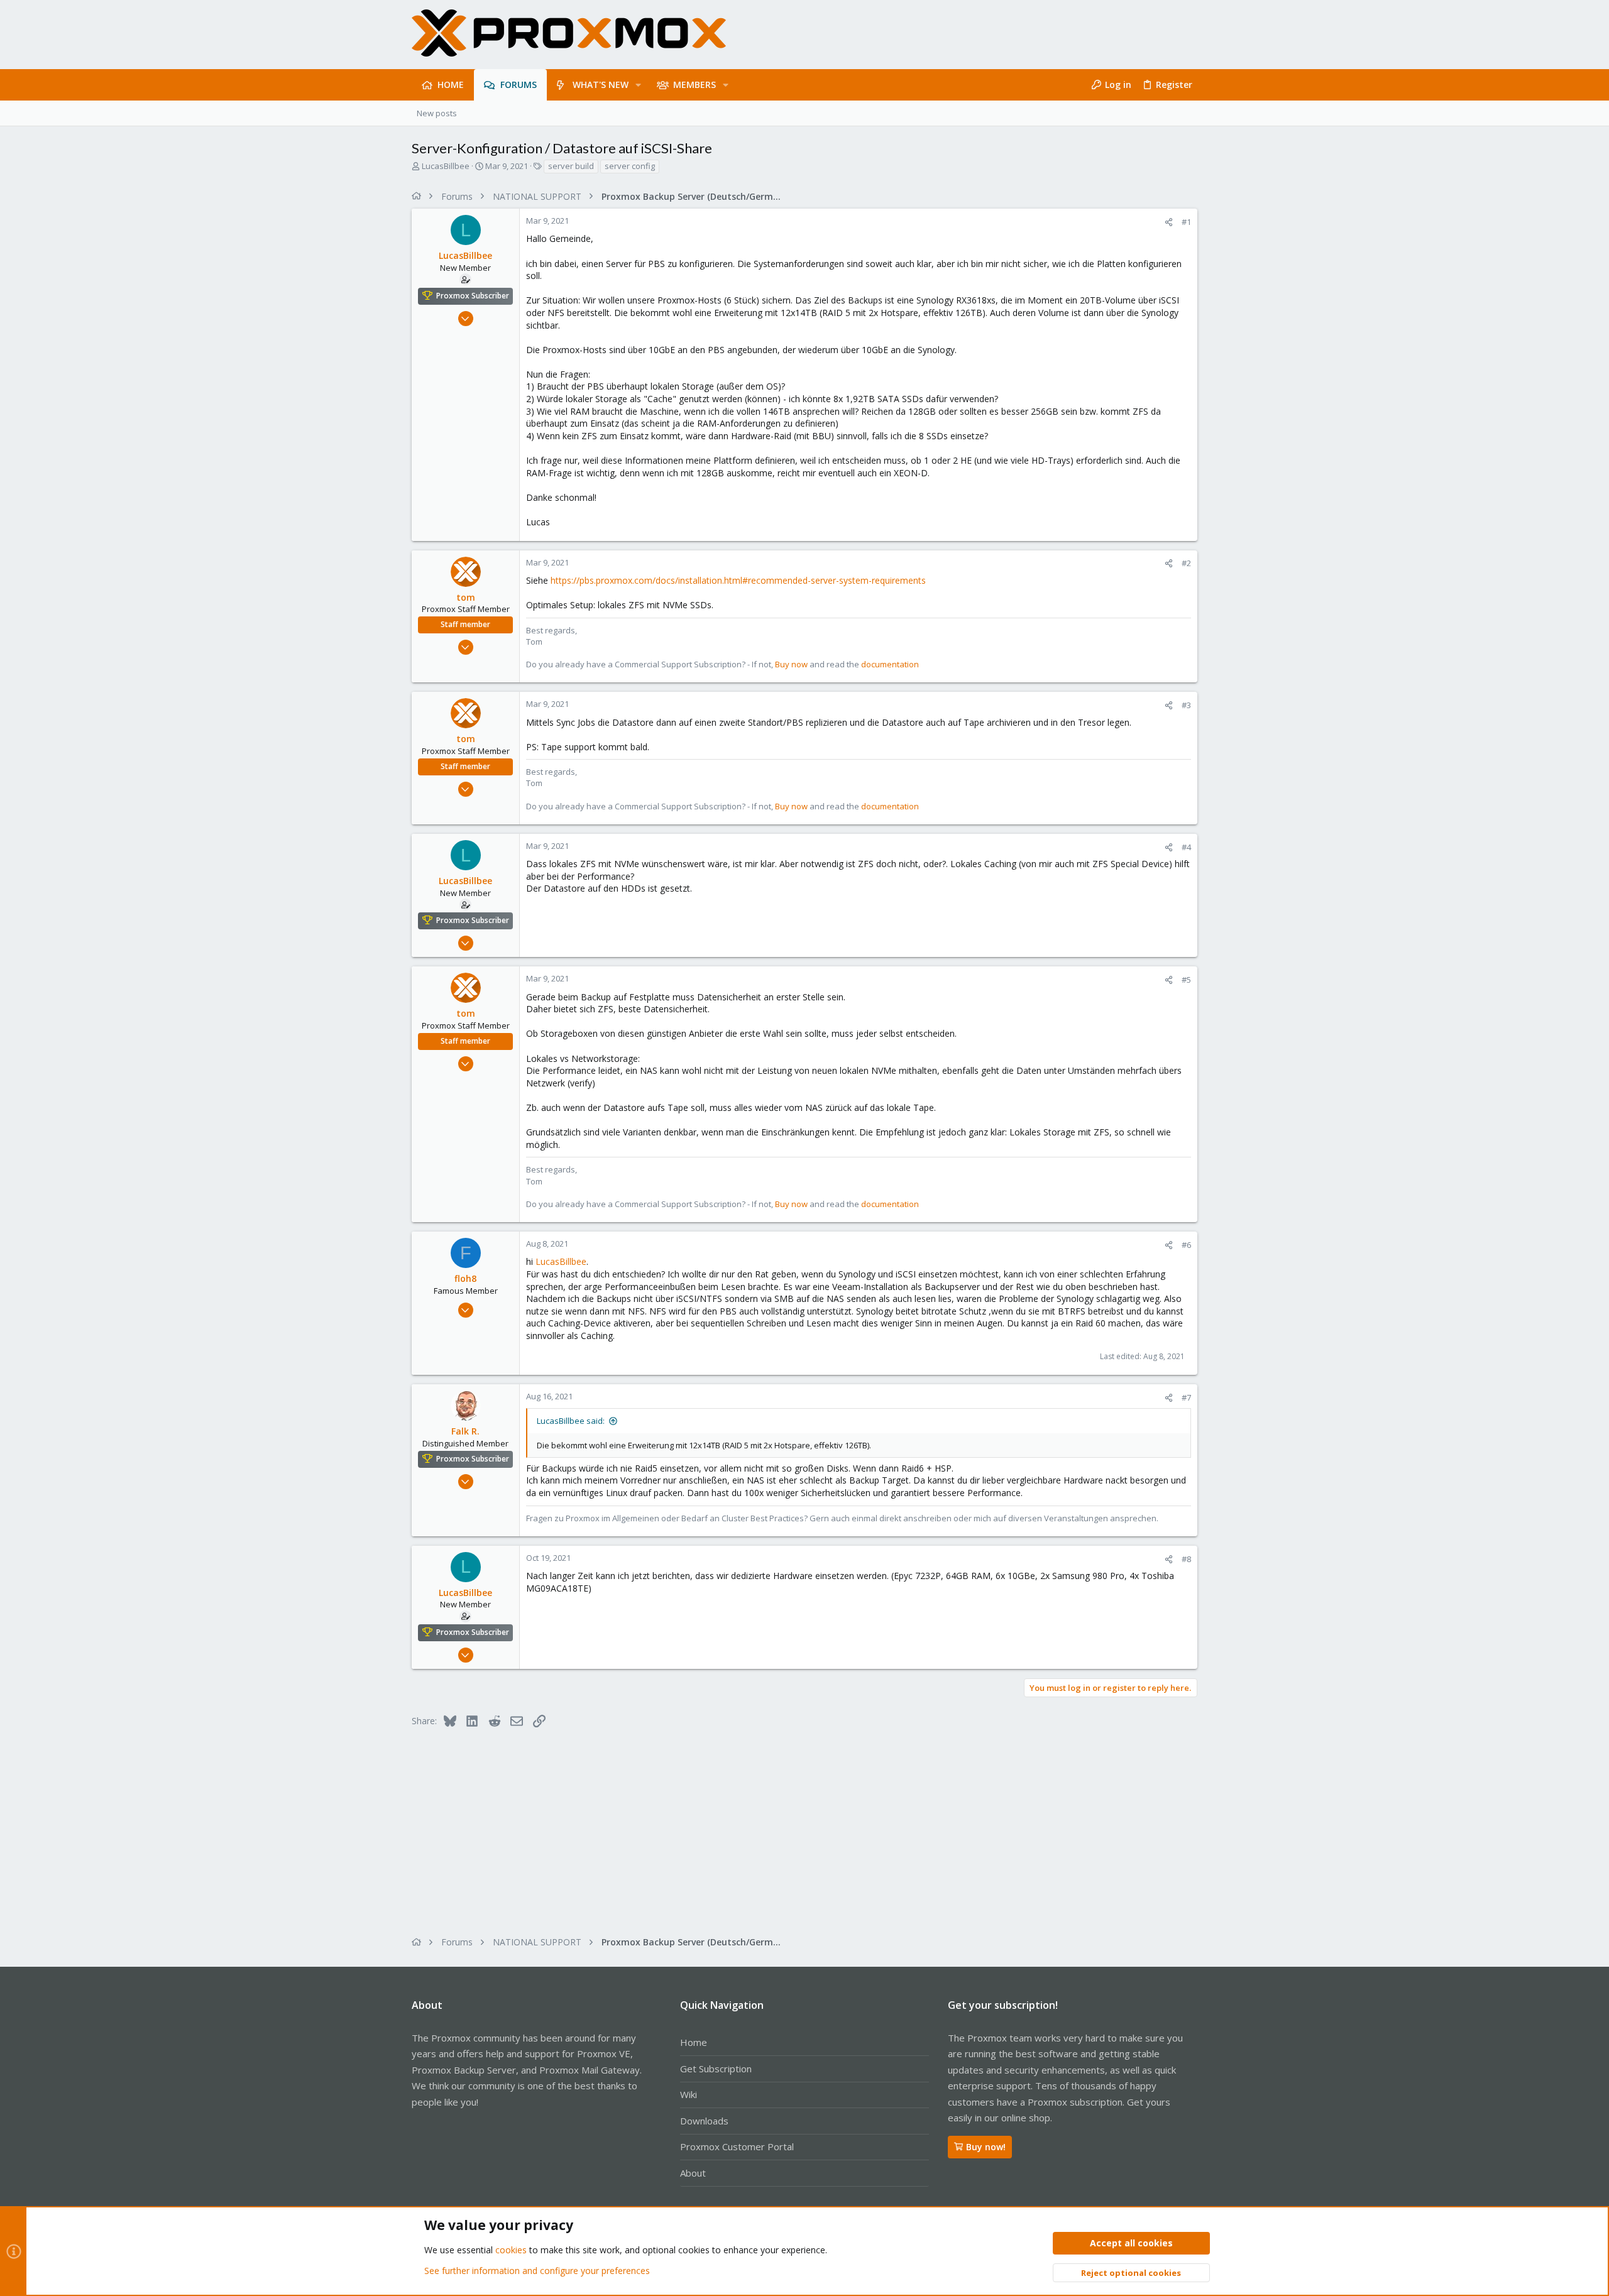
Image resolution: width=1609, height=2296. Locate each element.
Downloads (704, 2121)
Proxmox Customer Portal (737, 2146)
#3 (1186, 705)
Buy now (791, 664)
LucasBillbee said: (571, 1421)
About (693, 2173)
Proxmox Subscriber (473, 296)
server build (571, 166)
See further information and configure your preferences (537, 2271)
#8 (1186, 1559)
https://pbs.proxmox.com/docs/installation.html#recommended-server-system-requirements (738, 580)
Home (694, 2042)
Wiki (689, 2094)
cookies (511, 2250)
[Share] (1169, 222)
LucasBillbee (446, 166)
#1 (1186, 222)
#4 (1186, 847)
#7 (1186, 1397)
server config (630, 166)
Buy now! (986, 2147)
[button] (638, 85)
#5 (1186, 980)
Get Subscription (716, 2069)
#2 (1186, 563)
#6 (1186, 1245)
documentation (890, 664)
